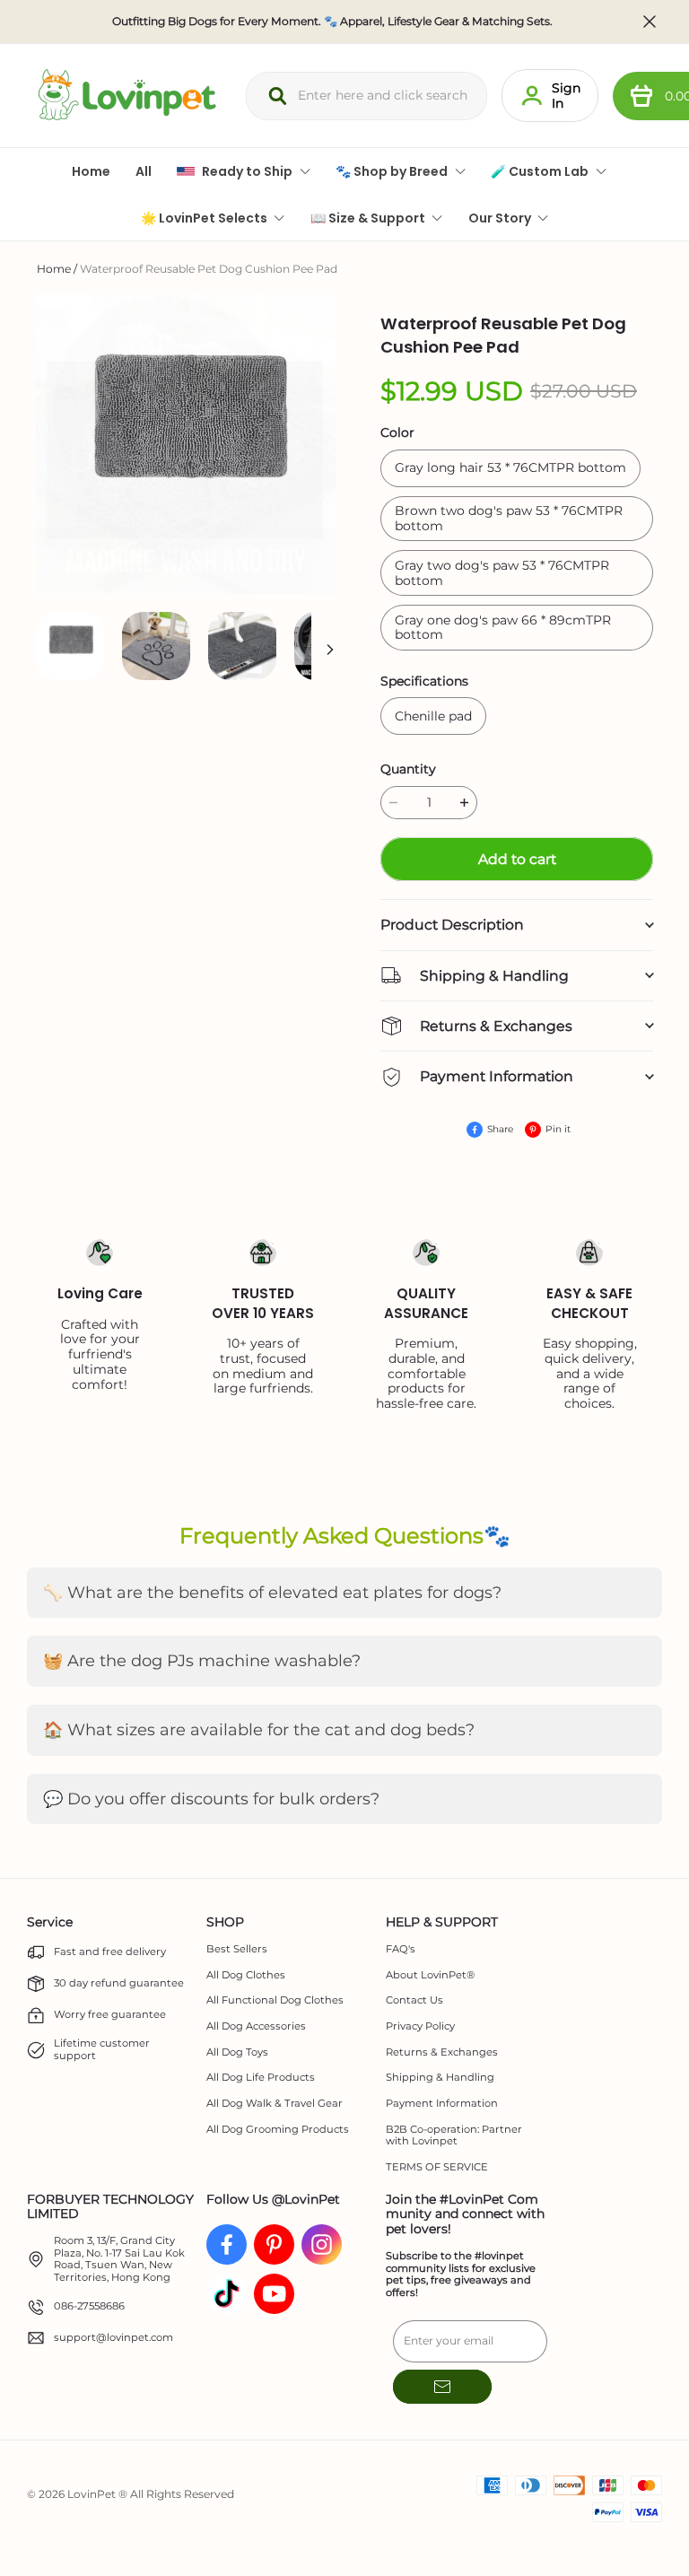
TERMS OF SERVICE (437, 2167)
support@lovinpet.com (113, 2338)
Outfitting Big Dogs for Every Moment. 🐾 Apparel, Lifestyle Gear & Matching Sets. (332, 22)
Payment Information (442, 2104)
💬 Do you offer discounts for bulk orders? (211, 1799)
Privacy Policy (420, 2026)
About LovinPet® (430, 1975)
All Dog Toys (237, 2052)
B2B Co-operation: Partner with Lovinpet (454, 2136)
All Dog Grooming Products (278, 2130)
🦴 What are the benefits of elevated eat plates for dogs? (272, 1593)
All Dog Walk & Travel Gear (275, 2104)
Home (54, 269)
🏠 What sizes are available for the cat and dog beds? (259, 1730)
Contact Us (414, 2000)
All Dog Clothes (246, 1975)
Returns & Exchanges (442, 2052)
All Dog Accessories (256, 2026)
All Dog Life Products (261, 2078)
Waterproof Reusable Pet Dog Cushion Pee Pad (209, 269)
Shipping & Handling (440, 2078)
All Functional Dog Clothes (275, 2000)
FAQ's (401, 1949)
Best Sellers (237, 1949)
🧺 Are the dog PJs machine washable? (202, 1661)
